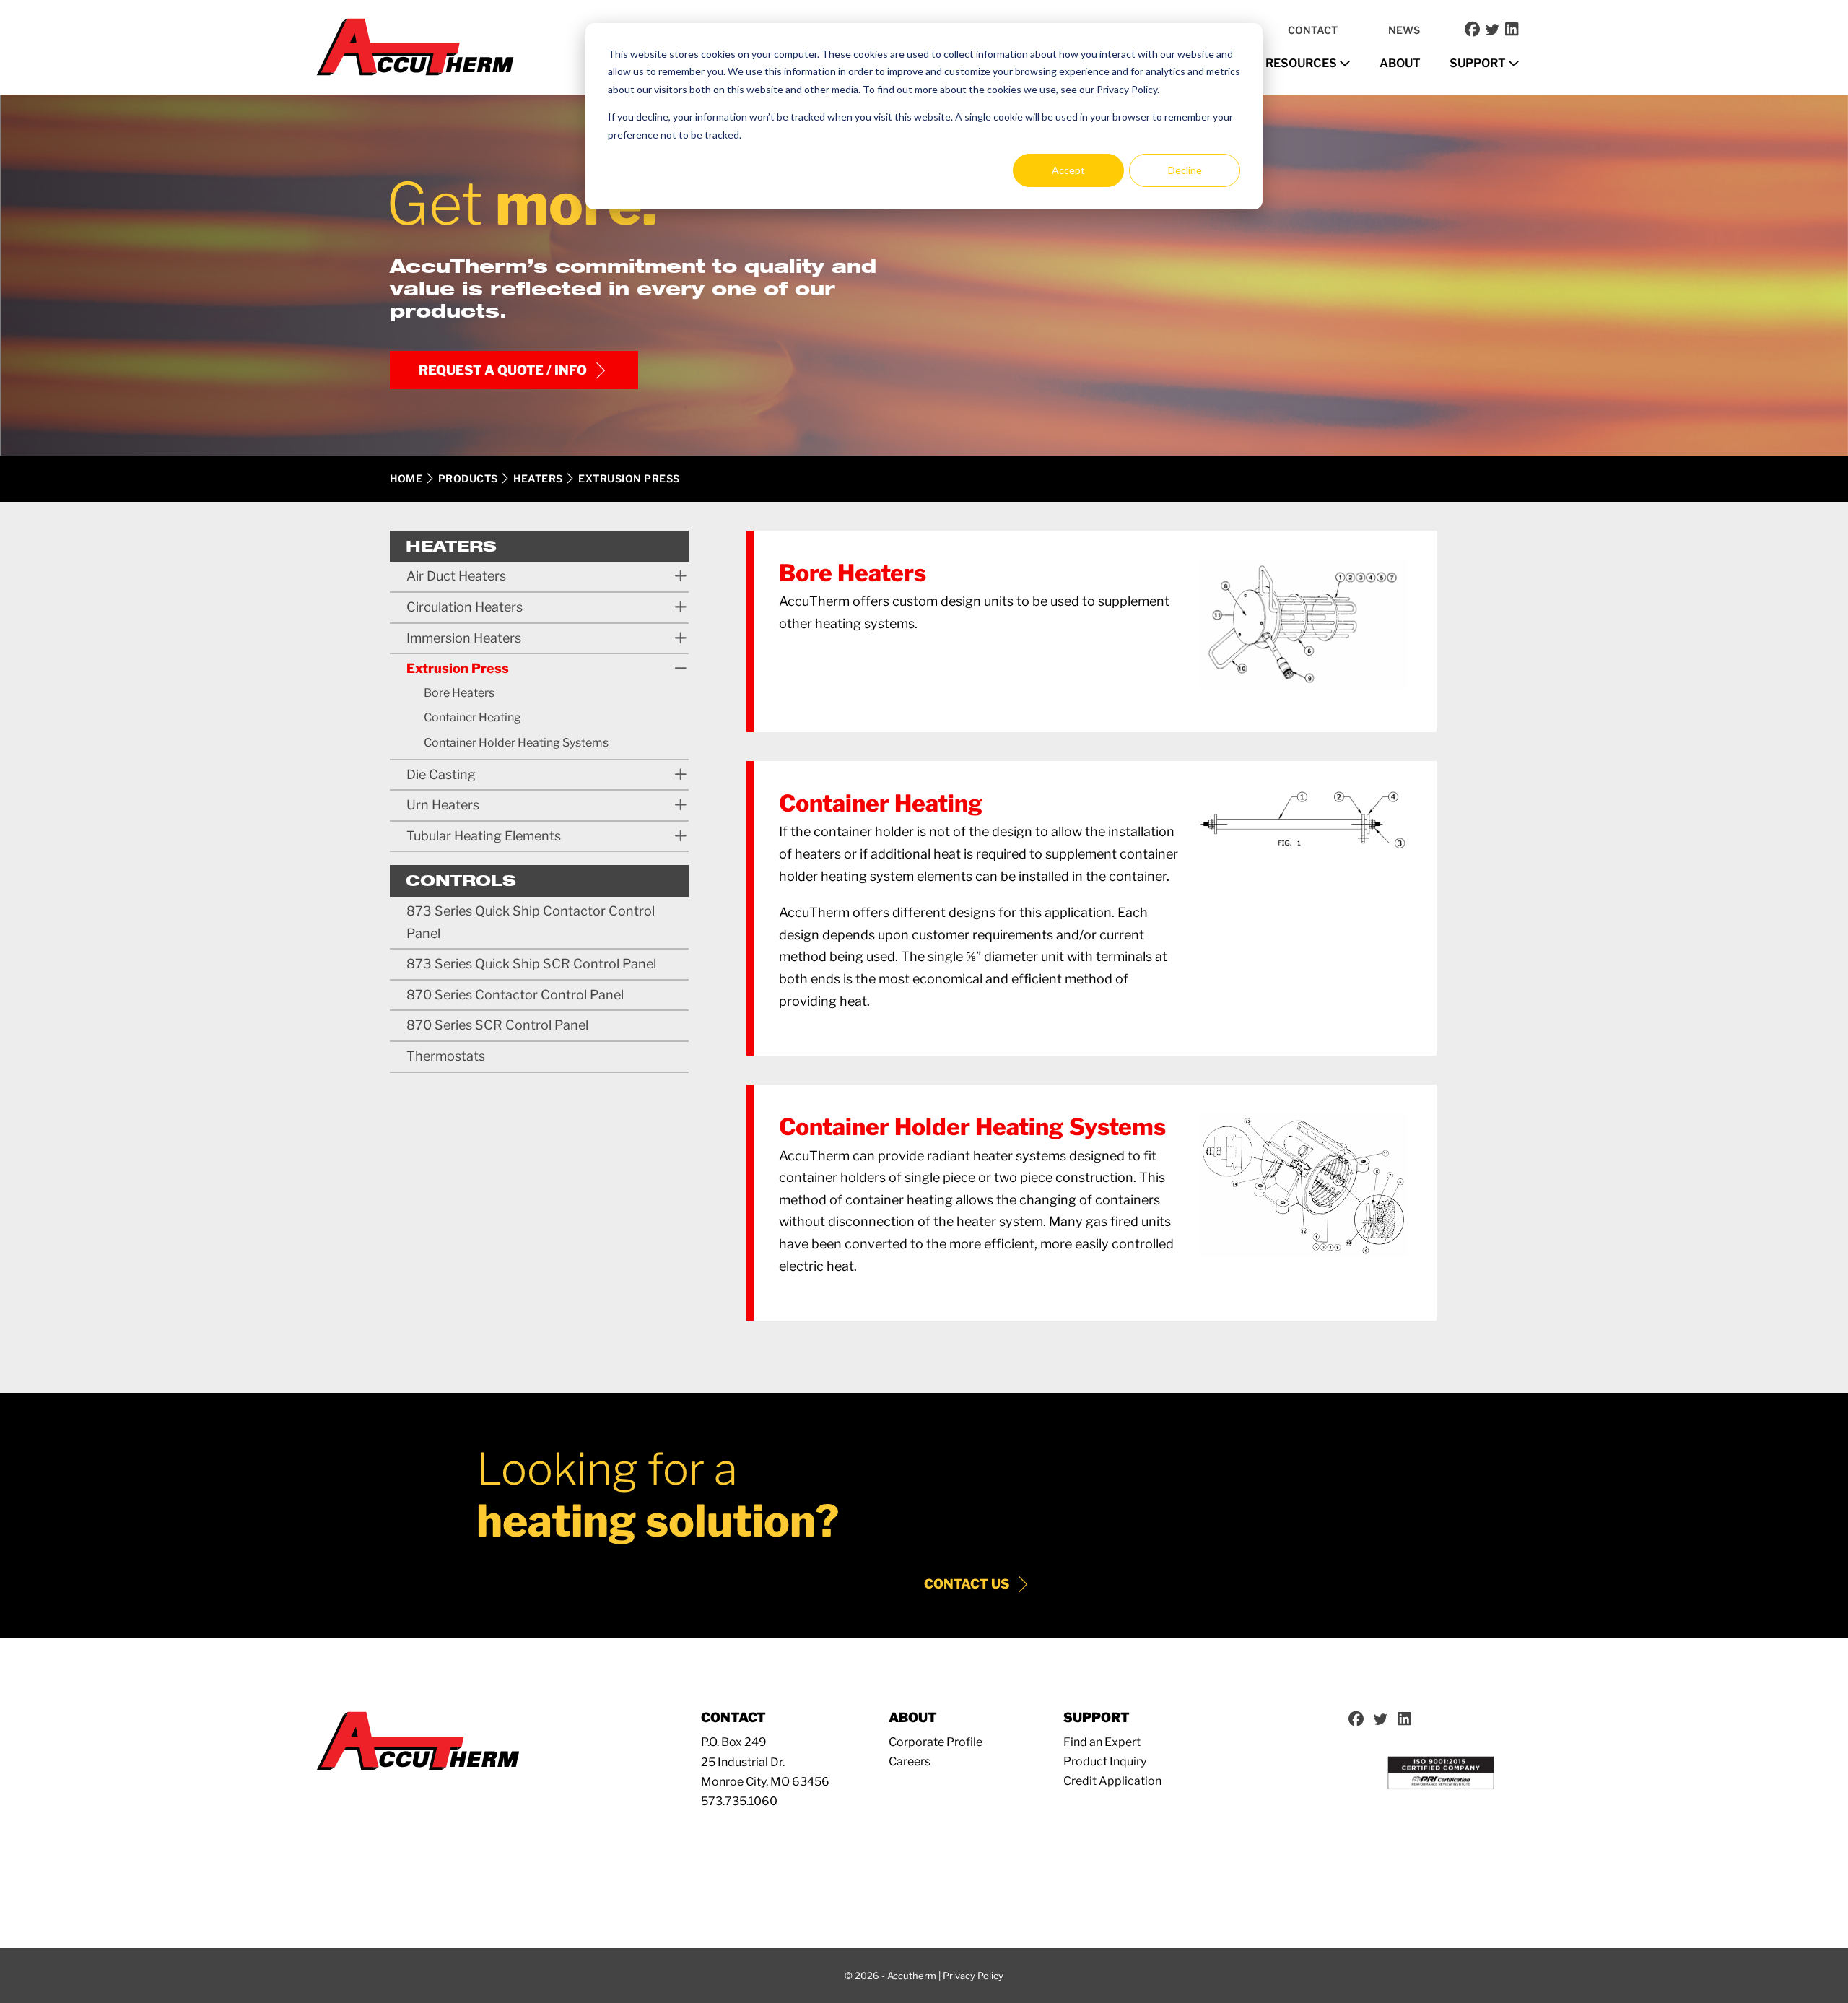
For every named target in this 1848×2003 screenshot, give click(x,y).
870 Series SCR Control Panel (497, 1025)
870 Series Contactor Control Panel (515, 995)
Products (468, 478)
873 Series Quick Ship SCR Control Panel (531, 964)
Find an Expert (1102, 1742)
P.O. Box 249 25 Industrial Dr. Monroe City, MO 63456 (765, 1761)
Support (1479, 63)
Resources (1302, 63)
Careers (910, 1761)
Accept (1068, 170)
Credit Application (1112, 1781)
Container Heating (472, 717)
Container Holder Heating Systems (516, 743)
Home (406, 478)
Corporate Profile (936, 1742)
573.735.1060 (739, 1801)
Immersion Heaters (464, 638)
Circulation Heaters (465, 607)
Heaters (538, 478)
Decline (1185, 170)
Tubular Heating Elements (484, 836)
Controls (461, 880)
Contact (1313, 30)
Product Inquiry (1105, 1761)
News (1404, 30)
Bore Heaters (459, 693)
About (1400, 63)
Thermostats (446, 1056)
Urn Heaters (443, 805)
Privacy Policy (973, 1976)
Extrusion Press (458, 668)
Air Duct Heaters (456, 576)
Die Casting (441, 774)
